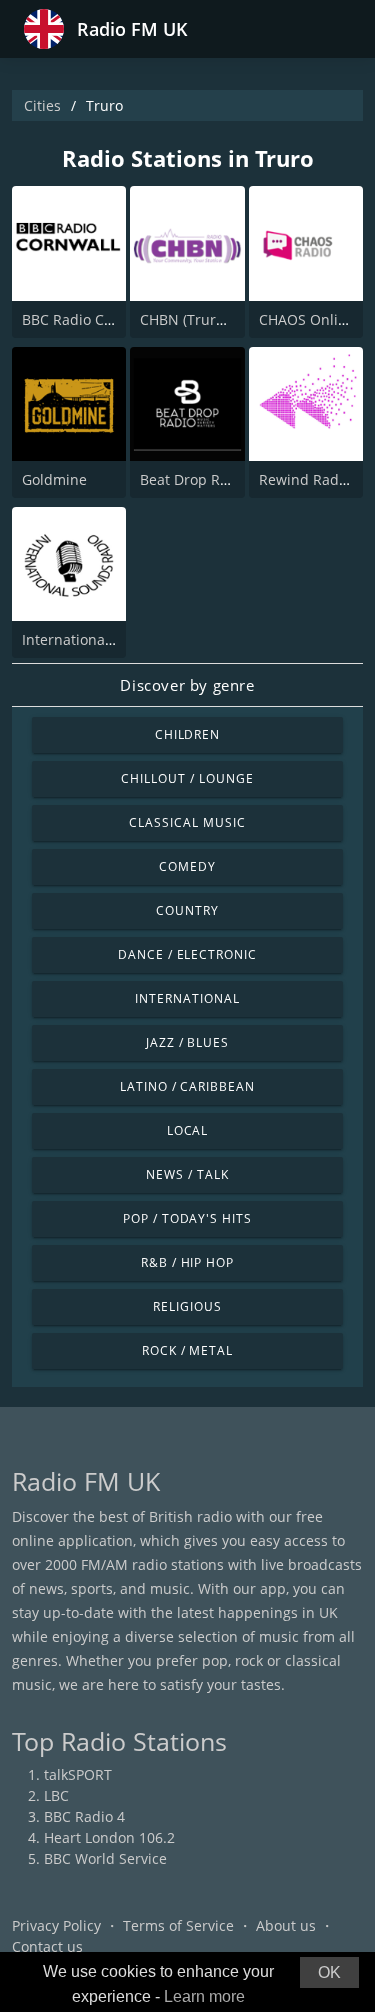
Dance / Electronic (187, 954)
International (187, 998)
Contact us (47, 1946)
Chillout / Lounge (187, 778)
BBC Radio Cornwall (88, 319)
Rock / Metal (188, 1350)
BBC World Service (105, 1858)
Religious (187, 1306)
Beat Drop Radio (194, 479)
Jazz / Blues (188, 1042)
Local (188, 1130)
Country (187, 910)
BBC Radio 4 (84, 1816)
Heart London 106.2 (109, 1837)
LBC (56, 1795)
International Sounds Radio (113, 639)
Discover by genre (187, 685)
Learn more (204, 1996)
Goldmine (54, 479)
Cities (42, 105)
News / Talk (187, 1174)
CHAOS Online (307, 319)
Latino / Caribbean (187, 1086)
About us (286, 1925)
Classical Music (187, 822)
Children (188, 734)
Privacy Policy (56, 1925)
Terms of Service (178, 1925)
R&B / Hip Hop (187, 1262)
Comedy (187, 866)
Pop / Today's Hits (187, 1218)
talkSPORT (78, 1774)
